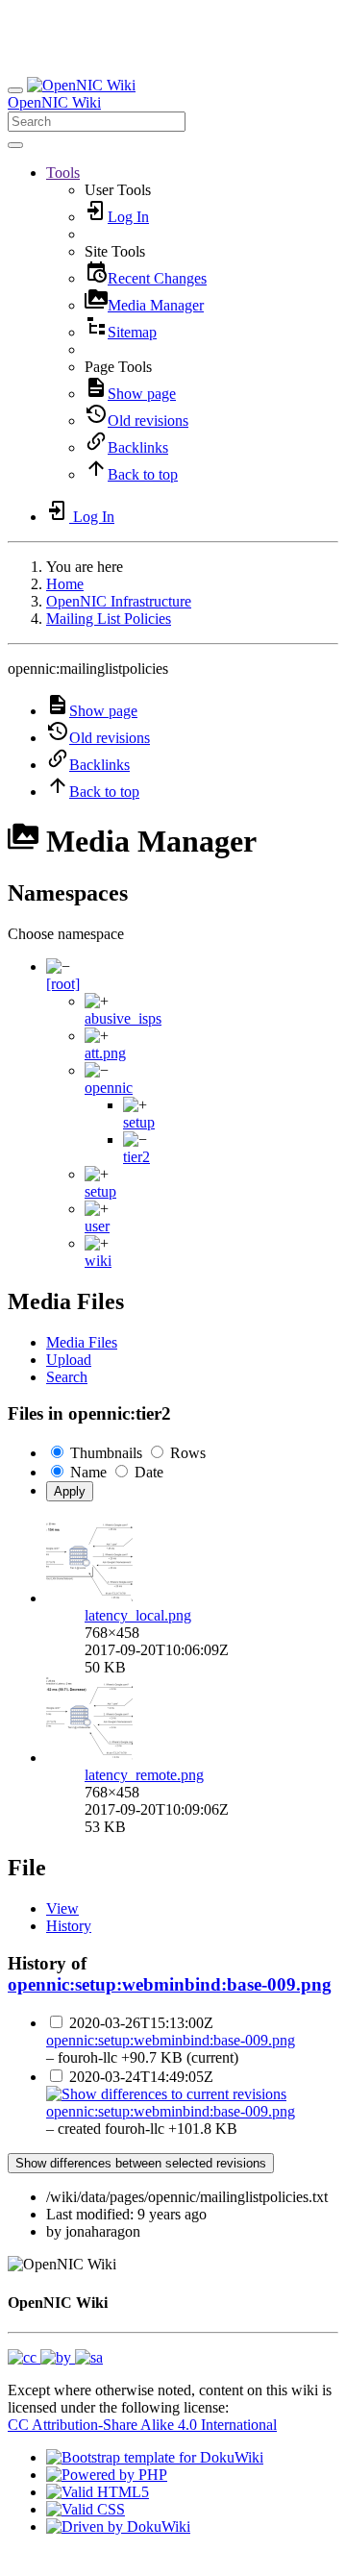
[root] (63, 984)
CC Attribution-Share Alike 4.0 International (142, 2425)
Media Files (82, 1342)
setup (139, 1122)
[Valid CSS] (86, 2509)
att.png (105, 1053)
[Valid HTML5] (98, 2492)
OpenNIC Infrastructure (119, 601)
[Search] (15, 145)
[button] (63, 173)
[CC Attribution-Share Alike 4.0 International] (55, 2357)
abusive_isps (123, 1018)
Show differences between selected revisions (141, 2163)
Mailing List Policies (109, 619)
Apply (70, 1491)
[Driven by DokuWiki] (118, 2526)
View (62, 1908)
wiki (98, 1261)
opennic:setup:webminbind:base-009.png (170, 1984)
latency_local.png (138, 1615)
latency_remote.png (144, 1775)
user (97, 1226)
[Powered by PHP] (107, 2475)
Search (67, 1377)
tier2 (136, 1157)
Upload (69, 1360)
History (69, 1926)
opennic (109, 1088)
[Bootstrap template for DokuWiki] (155, 2457)
